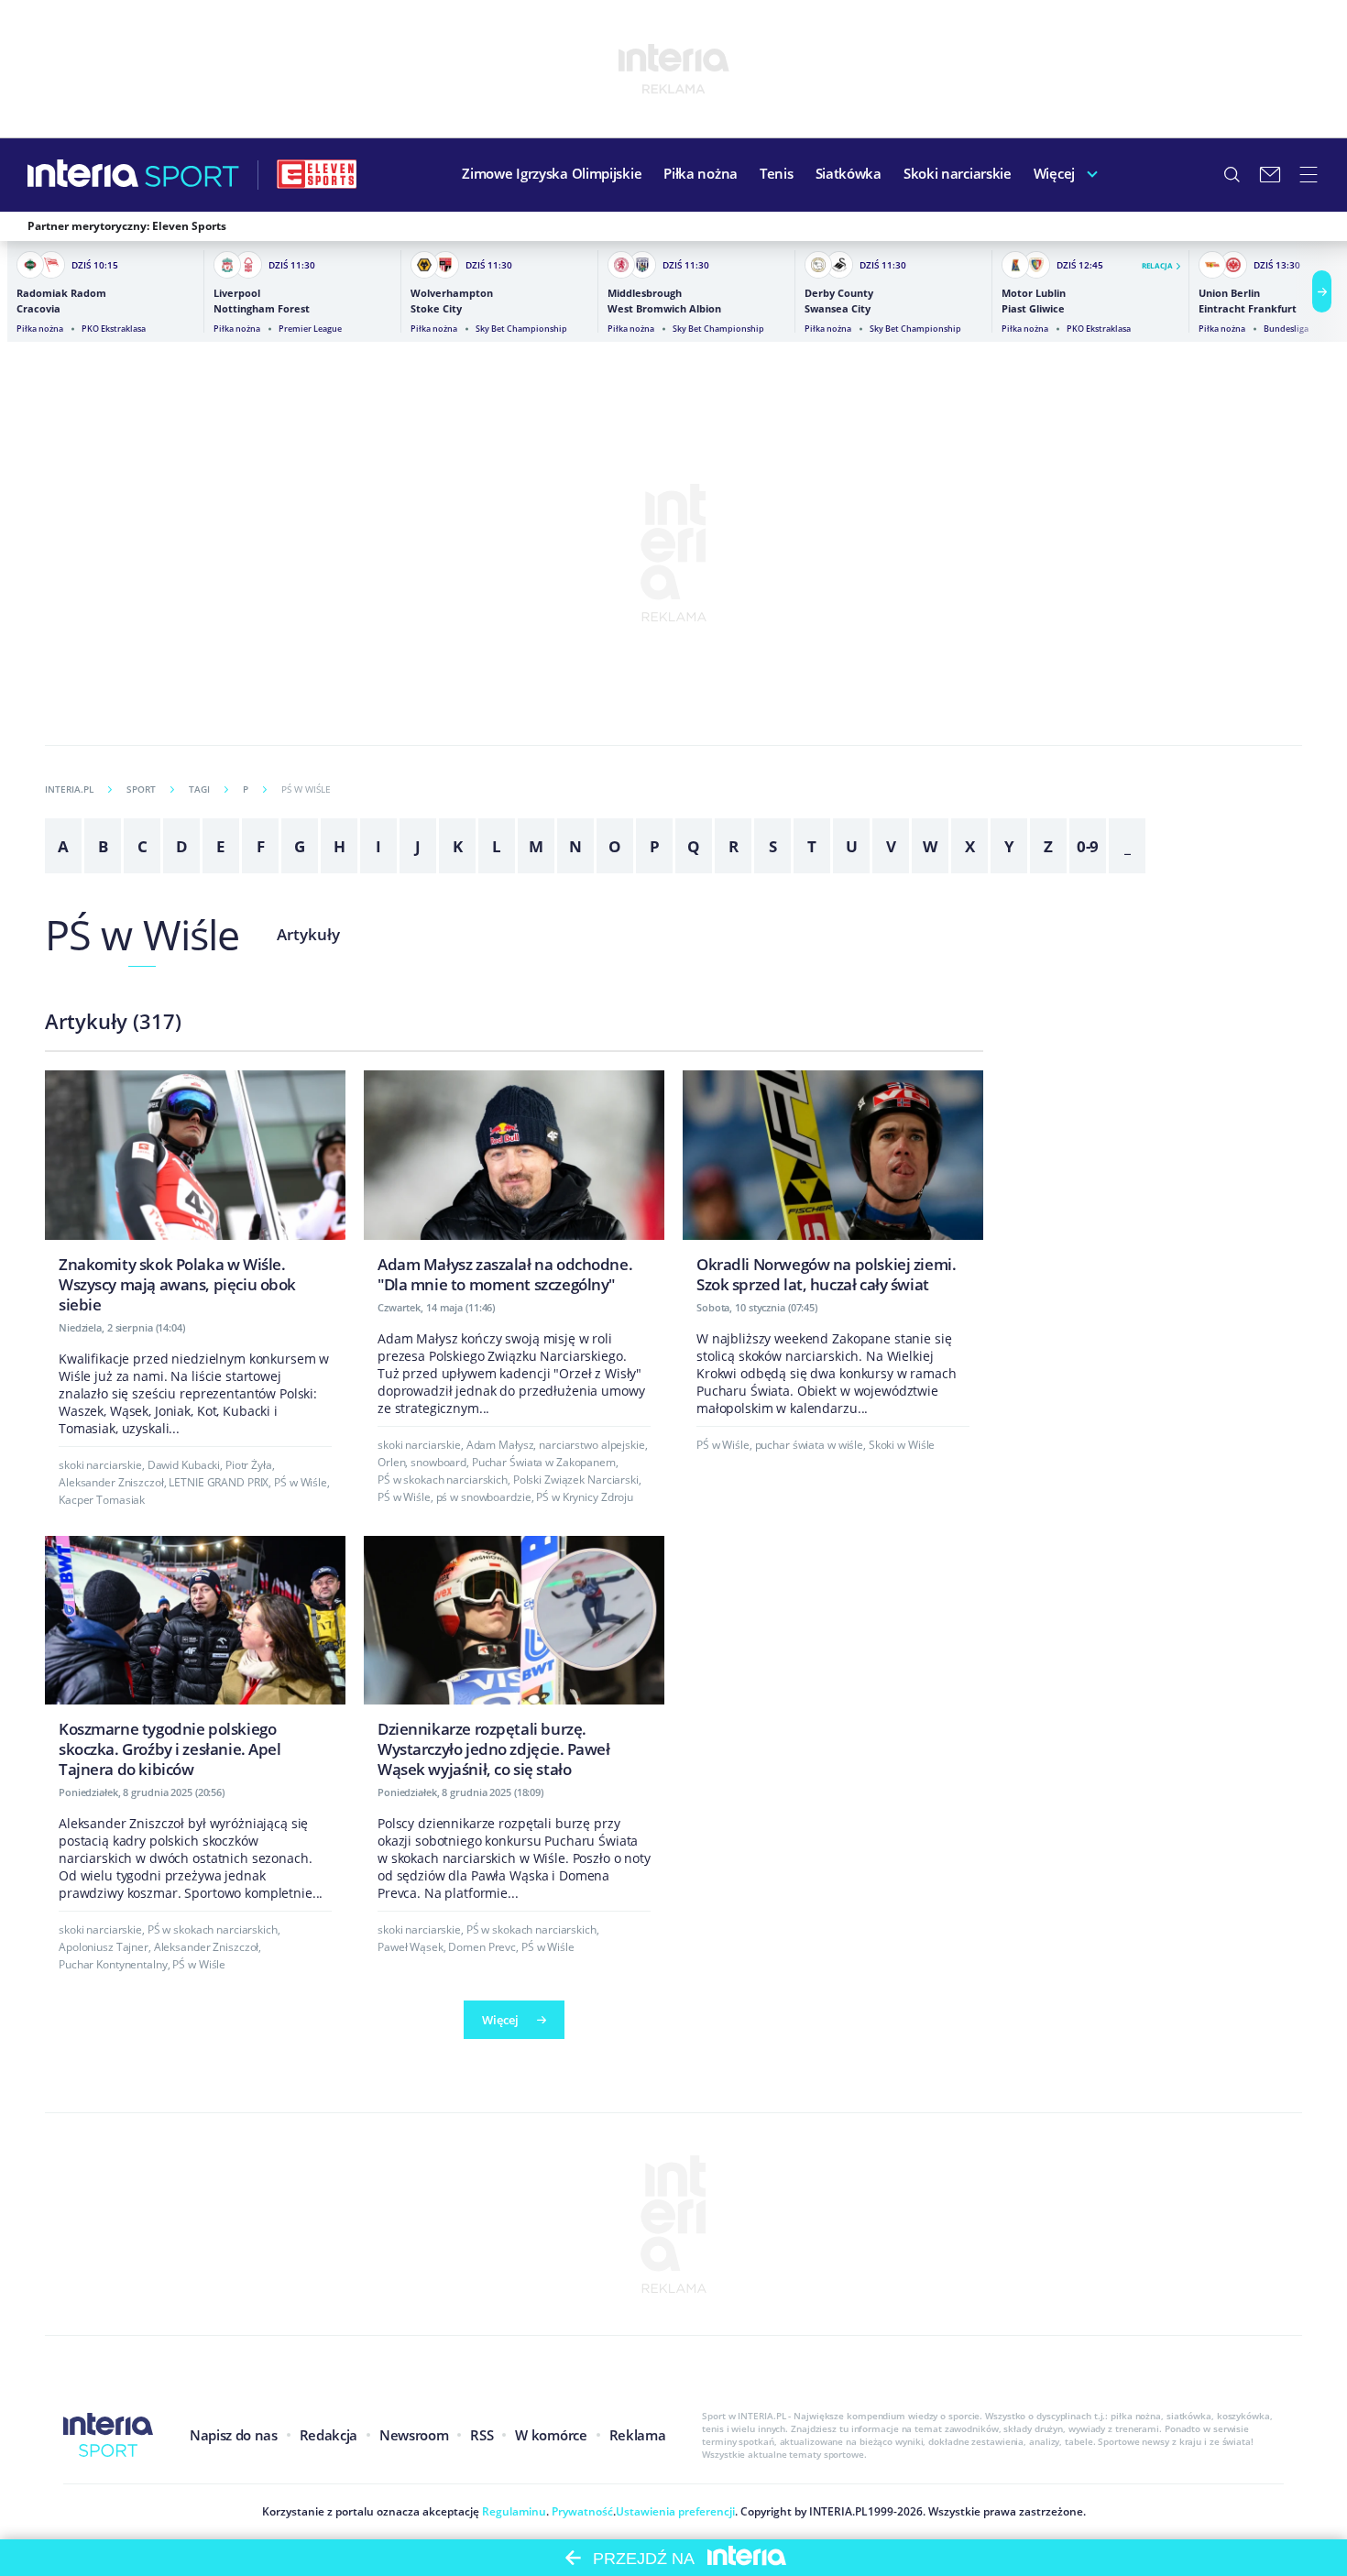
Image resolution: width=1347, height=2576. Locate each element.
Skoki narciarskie (958, 173)
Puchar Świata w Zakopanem (544, 1462)
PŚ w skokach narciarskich (443, 1480)
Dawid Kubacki (184, 1465)
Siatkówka (849, 173)
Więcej (1054, 173)
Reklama (638, 2435)
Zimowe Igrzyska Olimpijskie (552, 173)
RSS (482, 2435)
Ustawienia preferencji (675, 2511)
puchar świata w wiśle (809, 1445)
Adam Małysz (500, 1445)
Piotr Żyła (249, 1465)
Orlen (391, 1462)
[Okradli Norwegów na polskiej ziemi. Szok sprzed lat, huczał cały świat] (833, 1187)
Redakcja (329, 2435)
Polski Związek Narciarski (576, 1480)
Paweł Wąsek (411, 1947)
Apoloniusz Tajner (104, 1947)
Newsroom (414, 2435)
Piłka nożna (701, 173)
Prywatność (581, 2511)
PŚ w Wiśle (142, 934)
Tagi (199, 789)
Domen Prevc (482, 1947)
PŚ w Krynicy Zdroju (585, 1497)
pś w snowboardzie (484, 1497)
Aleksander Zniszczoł (111, 1482)
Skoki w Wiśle (902, 1445)
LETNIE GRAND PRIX (219, 1482)
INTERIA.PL (69, 789)
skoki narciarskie (100, 1465)
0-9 (1088, 846)
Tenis (777, 173)
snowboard (438, 1462)
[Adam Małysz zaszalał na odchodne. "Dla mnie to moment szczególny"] (514, 1187)
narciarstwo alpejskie (591, 1445)
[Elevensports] (317, 174)
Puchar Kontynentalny (113, 1964)
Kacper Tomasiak (102, 1500)
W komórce (551, 2435)
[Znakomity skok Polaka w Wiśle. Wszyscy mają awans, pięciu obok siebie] (195, 1197)
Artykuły (308, 934)
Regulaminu (513, 2511)
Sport (141, 789)
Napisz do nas (234, 2435)
